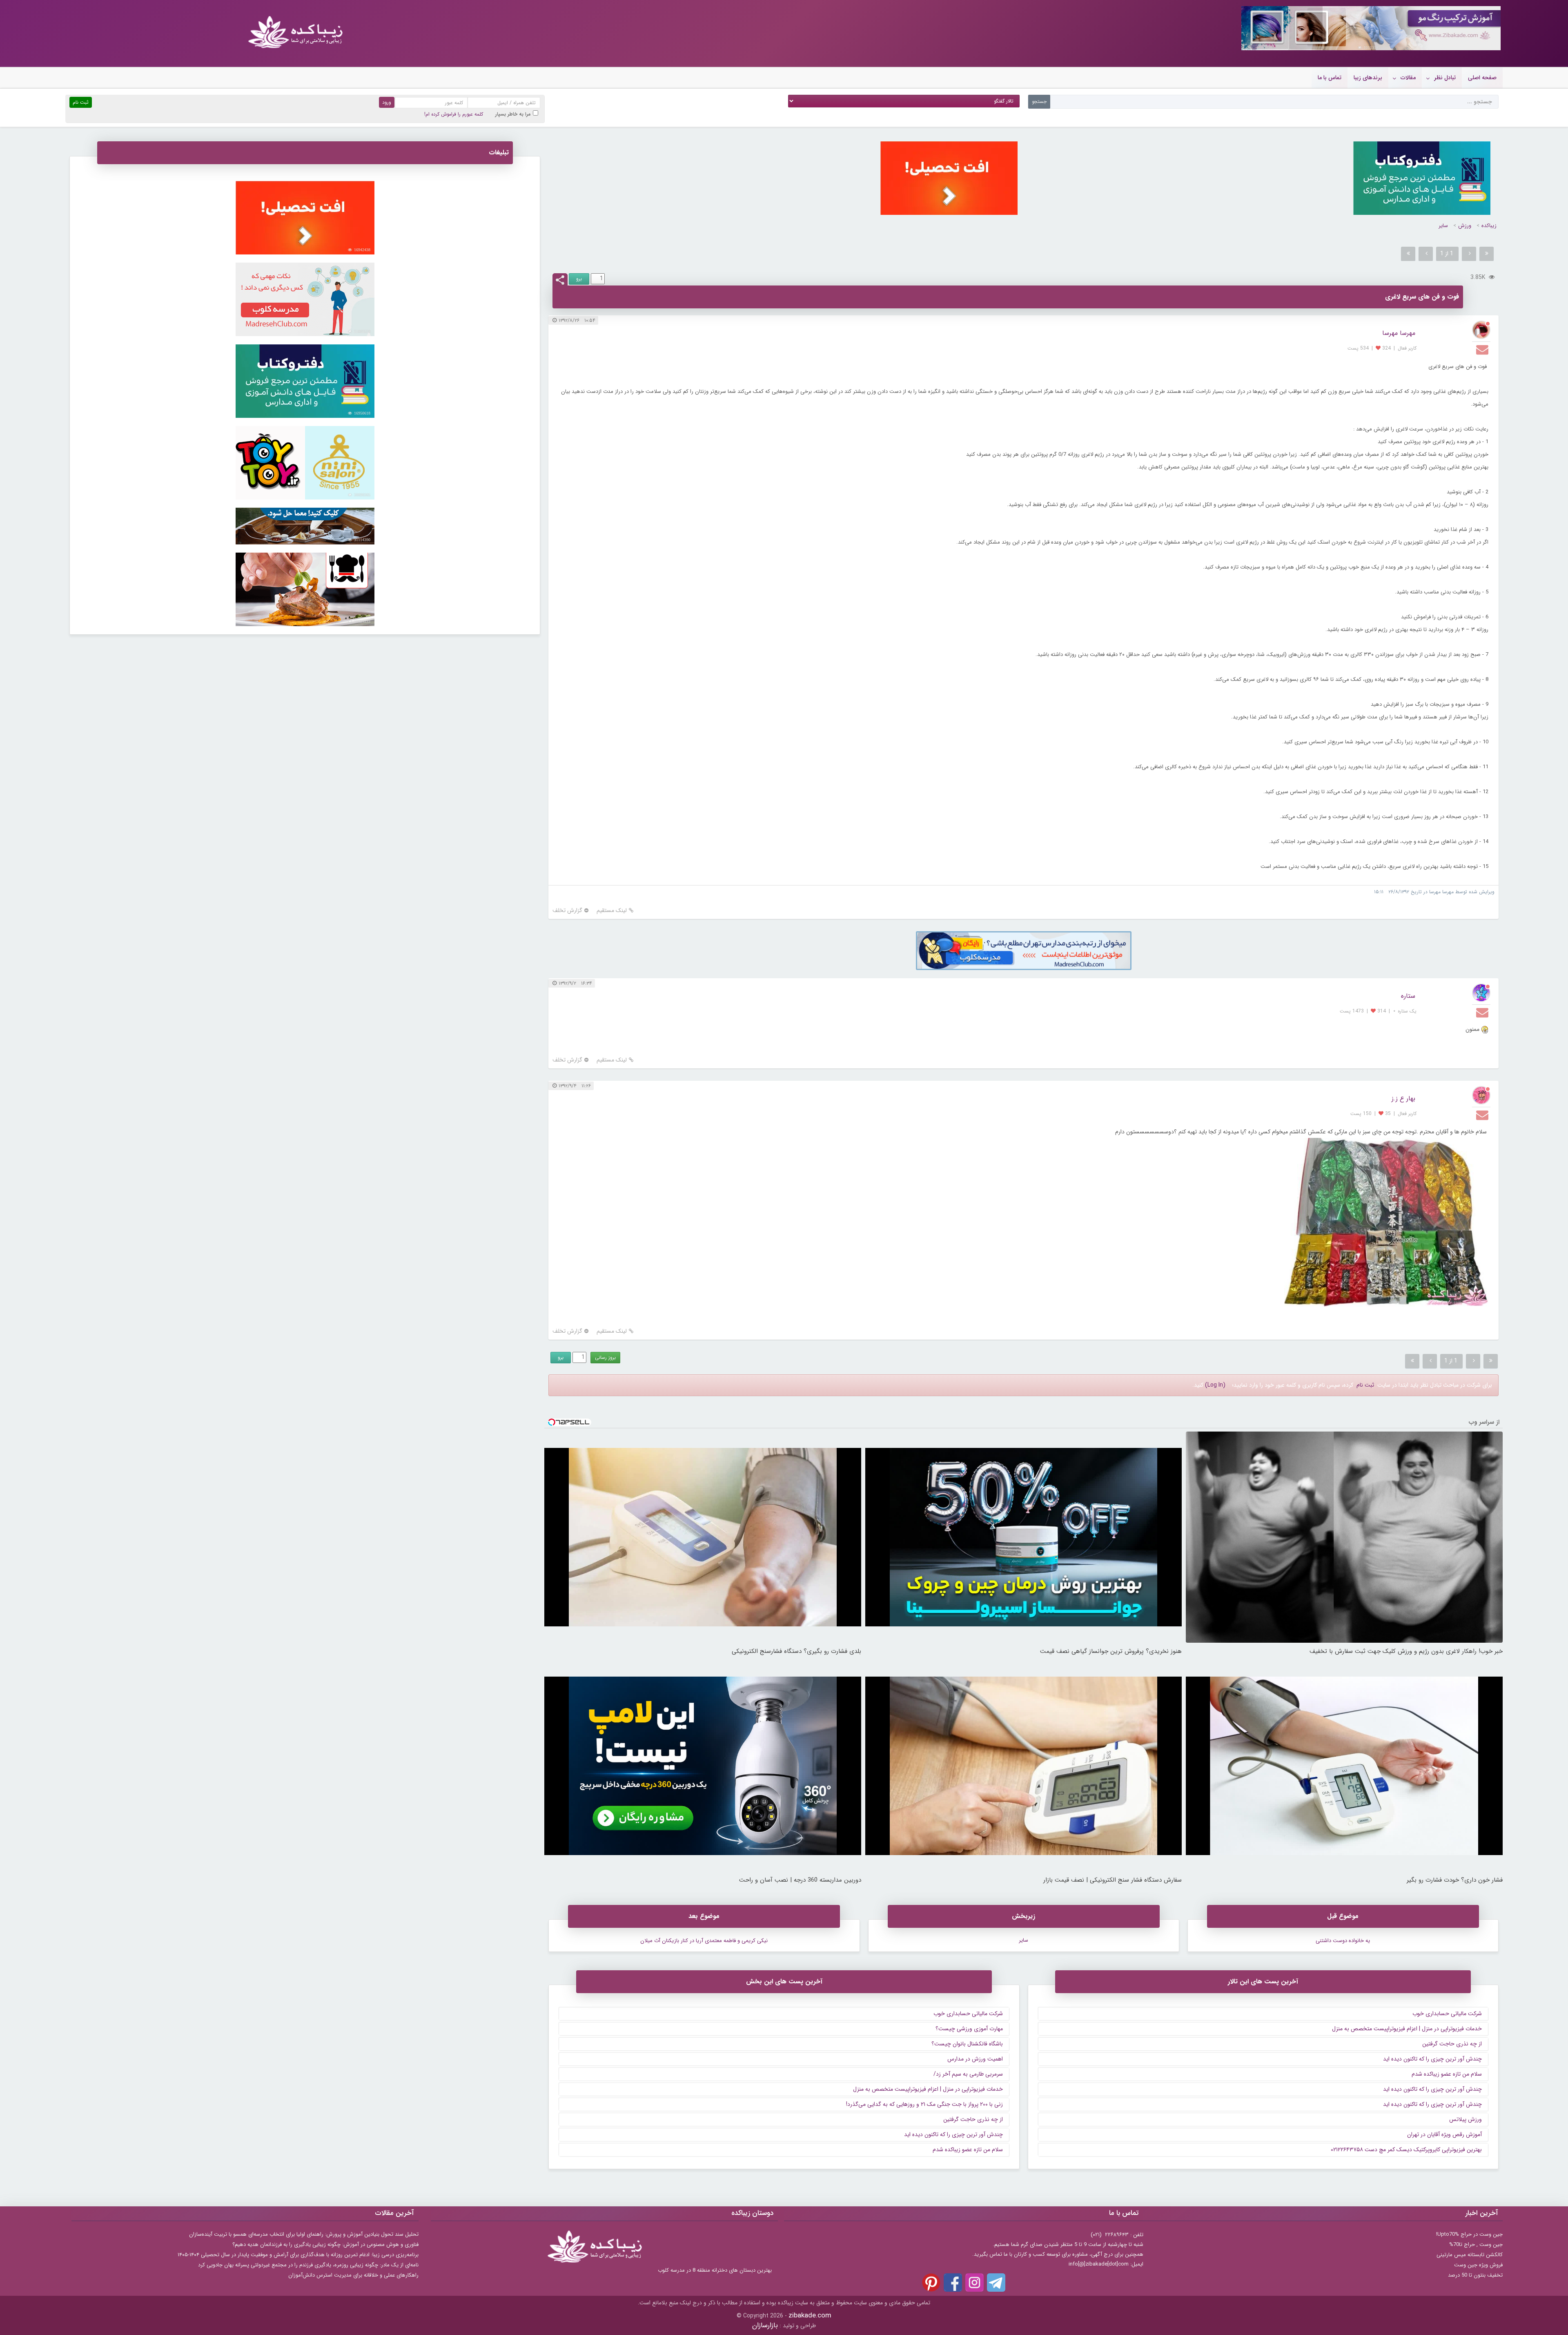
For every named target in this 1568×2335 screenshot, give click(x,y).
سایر (1443, 226)
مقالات (1408, 78)
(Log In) (1215, 1385)
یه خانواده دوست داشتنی (1343, 1941)
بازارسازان (765, 2325)
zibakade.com (810, 2316)
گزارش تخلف (567, 911)
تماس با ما (1330, 78)
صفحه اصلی (1482, 78)
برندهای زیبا (1368, 78)
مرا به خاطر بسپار (513, 114)
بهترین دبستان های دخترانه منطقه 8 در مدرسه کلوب (715, 2270)
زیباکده (1489, 226)
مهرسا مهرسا (1399, 333)
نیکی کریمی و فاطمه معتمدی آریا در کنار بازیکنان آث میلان (704, 1941)
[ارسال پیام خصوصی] (1483, 349)
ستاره (1408, 996)
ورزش (1465, 226)
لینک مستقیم (612, 911)
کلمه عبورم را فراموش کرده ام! (454, 114)
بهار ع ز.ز (1403, 1098)
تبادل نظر (1445, 78)
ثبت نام (1365, 1385)
